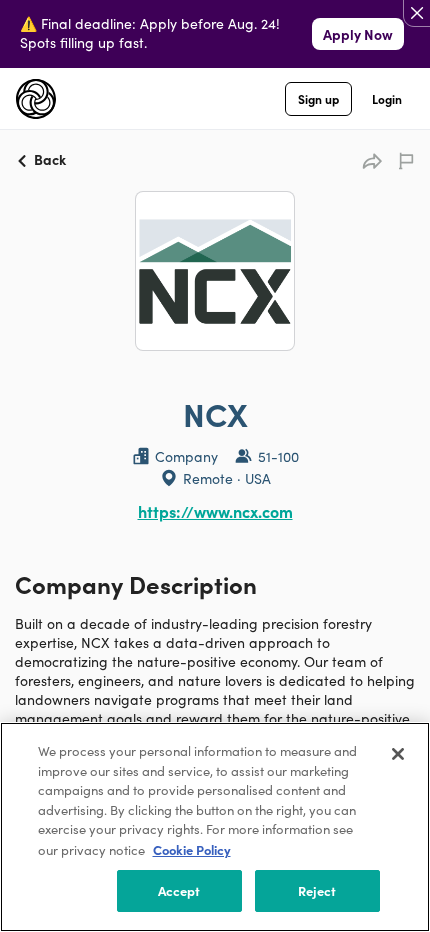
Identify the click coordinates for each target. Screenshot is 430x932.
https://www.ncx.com (215, 511)
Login (387, 98)
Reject (317, 890)
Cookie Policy (192, 849)
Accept (179, 890)
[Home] (36, 99)
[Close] (398, 754)
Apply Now (358, 34)
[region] (215, 827)
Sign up (318, 98)
